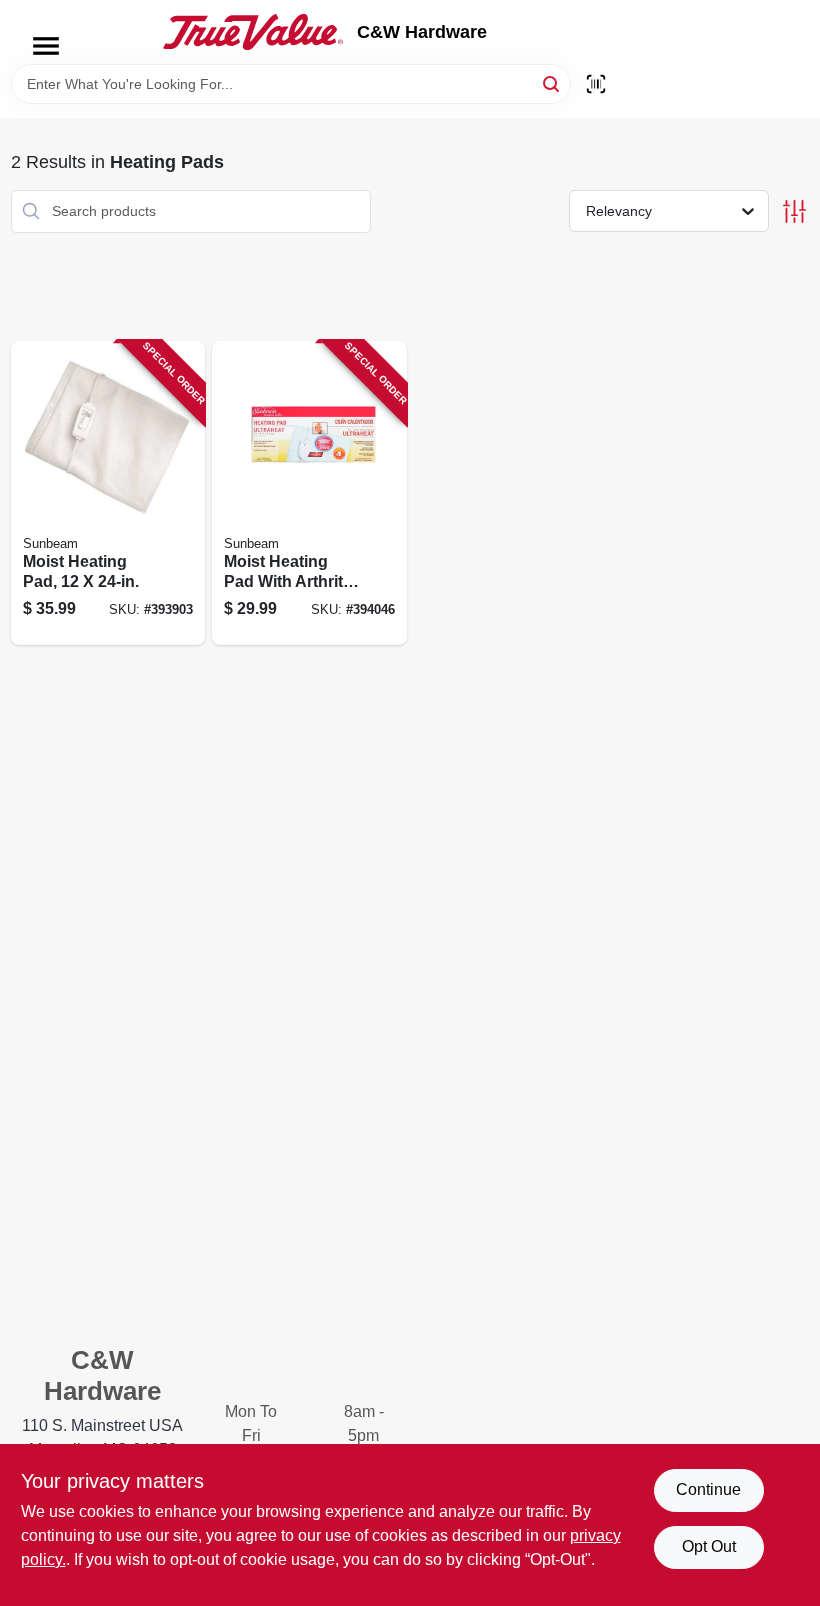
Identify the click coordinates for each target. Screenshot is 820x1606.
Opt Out (709, 1546)
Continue (708, 1489)
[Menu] (46, 46)
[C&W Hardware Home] (253, 32)
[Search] (552, 82)
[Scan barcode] (596, 84)
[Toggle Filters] (794, 211)
